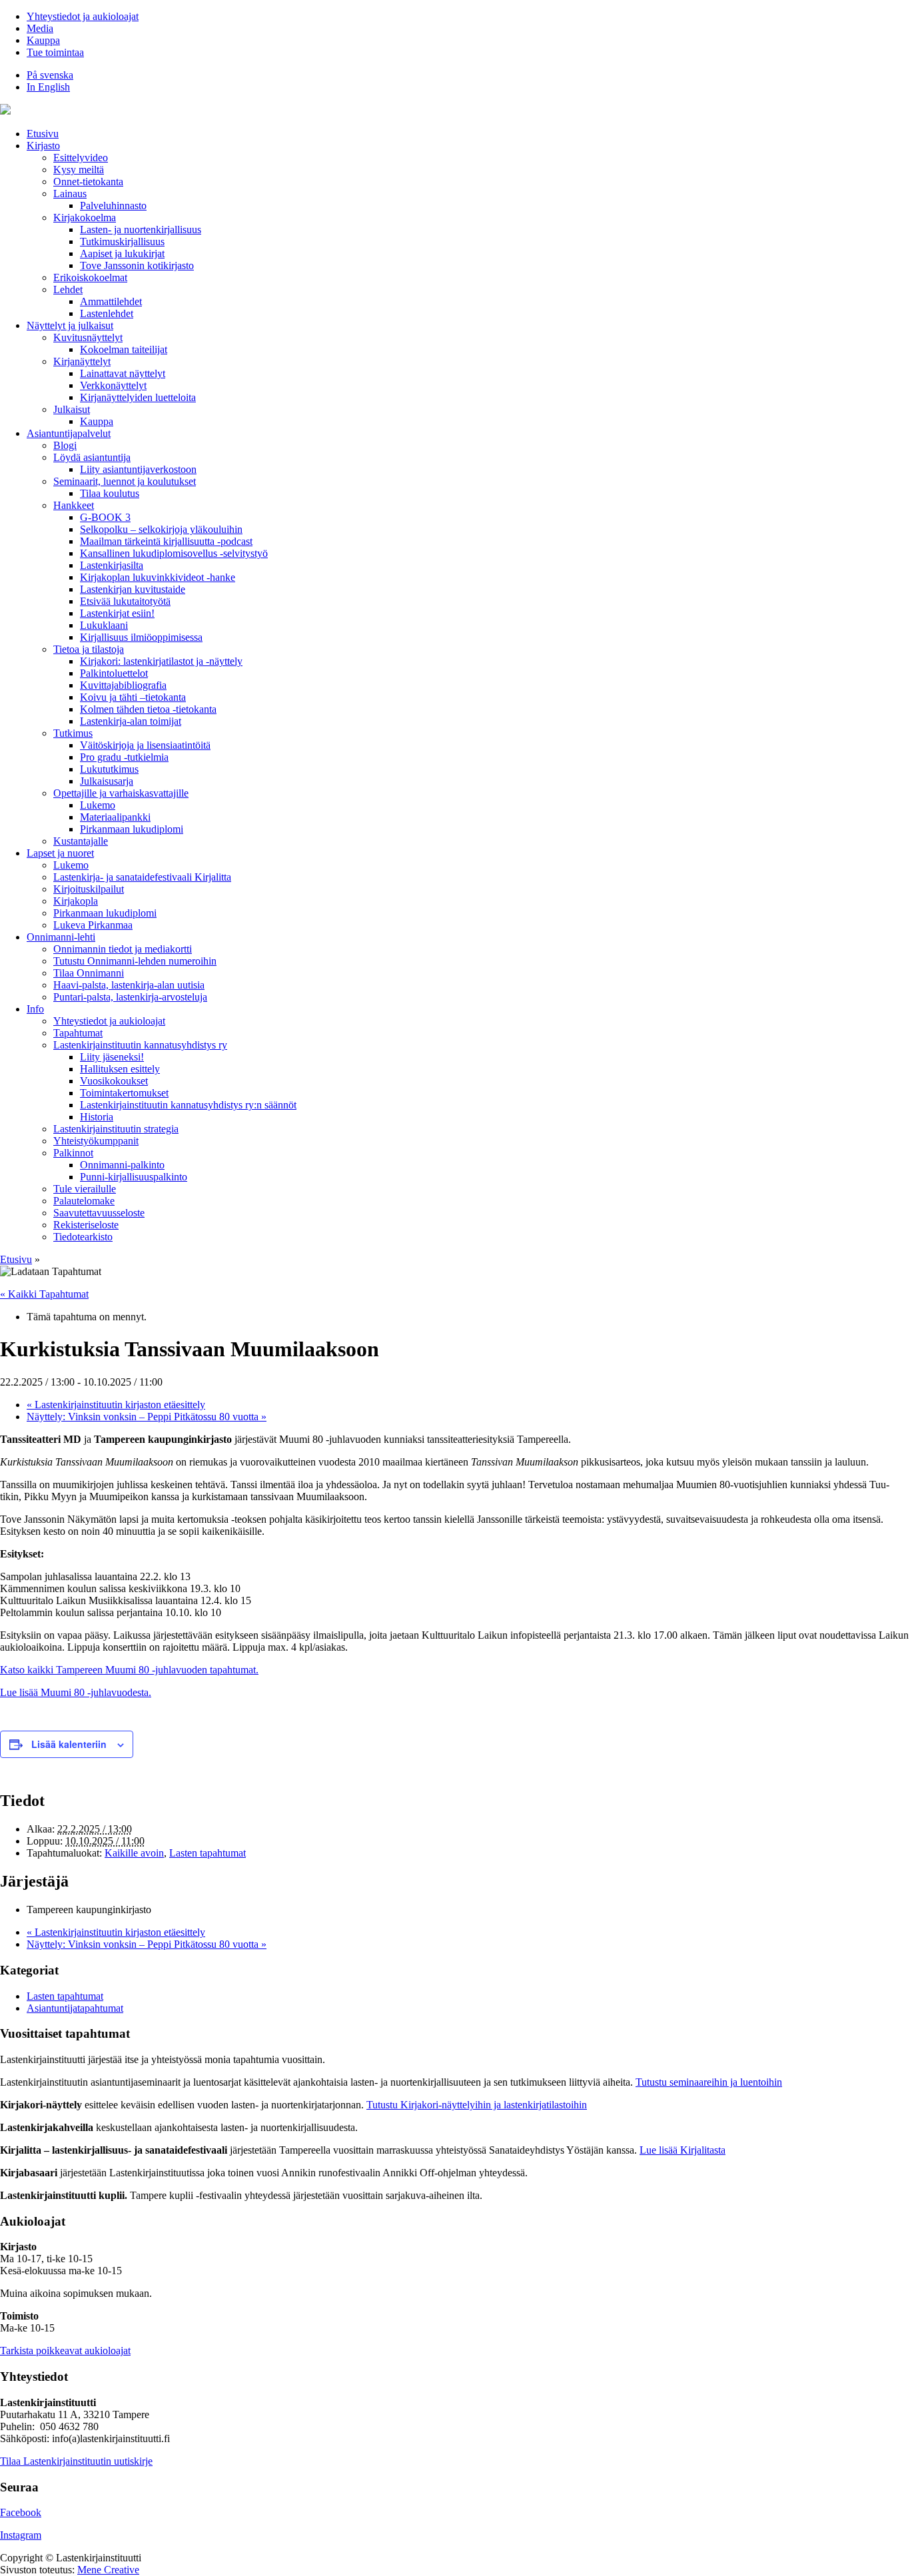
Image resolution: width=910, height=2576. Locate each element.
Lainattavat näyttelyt (123, 373)
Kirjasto (43, 146)
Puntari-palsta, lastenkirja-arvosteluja (130, 997)
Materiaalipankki (115, 817)
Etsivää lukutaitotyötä (125, 601)
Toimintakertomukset (124, 1093)
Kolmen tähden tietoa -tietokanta (148, 709)
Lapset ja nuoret (60, 853)
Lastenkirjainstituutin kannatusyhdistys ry (140, 1045)
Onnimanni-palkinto (122, 1165)
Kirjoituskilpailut (89, 889)
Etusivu (43, 134)
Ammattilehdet (111, 301)
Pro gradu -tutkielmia (124, 757)
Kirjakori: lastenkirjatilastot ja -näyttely (161, 661)
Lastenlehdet (107, 313)
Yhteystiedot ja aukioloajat (83, 16)
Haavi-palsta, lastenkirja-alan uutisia (129, 985)
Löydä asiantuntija (92, 457)
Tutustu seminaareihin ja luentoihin (709, 2082)
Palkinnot (73, 1153)
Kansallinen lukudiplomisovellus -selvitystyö (174, 553)
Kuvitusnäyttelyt (88, 337)
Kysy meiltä (79, 170)
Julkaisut (72, 409)
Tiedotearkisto (83, 1237)
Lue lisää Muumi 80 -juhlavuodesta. (76, 1692)
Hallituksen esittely (120, 1069)
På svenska (50, 75)
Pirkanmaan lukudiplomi (132, 829)
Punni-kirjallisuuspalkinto (134, 1177)
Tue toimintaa (55, 52)
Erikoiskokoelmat (90, 277)
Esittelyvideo (81, 158)
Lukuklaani (104, 625)
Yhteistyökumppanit (96, 1141)
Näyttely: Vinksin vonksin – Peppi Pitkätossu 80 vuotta (147, 1417)
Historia (97, 1117)
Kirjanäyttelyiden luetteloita (138, 397)
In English (48, 87)
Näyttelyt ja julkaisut (70, 325)
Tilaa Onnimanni (89, 973)
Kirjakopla (76, 901)
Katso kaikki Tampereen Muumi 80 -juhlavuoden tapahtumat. (129, 1670)
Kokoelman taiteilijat (124, 349)
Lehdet (68, 289)
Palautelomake (84, 1201)
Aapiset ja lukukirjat (122, 253)
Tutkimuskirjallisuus (122, 241)
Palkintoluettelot (114, 673)
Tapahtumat (78, 1033)
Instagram (21, 2535)
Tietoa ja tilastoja (89, 649)
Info (35, 1009)
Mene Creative (108, 2570)
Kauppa (43, 40)
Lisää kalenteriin (69, 1744)
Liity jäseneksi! (112, 1057)
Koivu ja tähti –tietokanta (133, 697)
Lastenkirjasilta (112, 565)
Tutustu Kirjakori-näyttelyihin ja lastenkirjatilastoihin (477, 2105)
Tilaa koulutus (110, 493)
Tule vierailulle (85, 1189)
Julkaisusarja (107, 781)
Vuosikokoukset (114, 1081)
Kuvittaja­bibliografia (123, 685)
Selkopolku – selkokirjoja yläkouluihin (161, 529)
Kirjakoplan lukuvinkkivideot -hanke (158, 577)
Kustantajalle (81, 841)
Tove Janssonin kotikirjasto (137, 265)
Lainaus (70, 194)
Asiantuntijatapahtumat (75, 2008)
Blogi (65, 445)
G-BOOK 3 (105, 517)
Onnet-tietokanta (88, 182)
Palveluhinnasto (113, 206)
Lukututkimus (109, 769)
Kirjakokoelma (85, 217)
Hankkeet (74, 505)
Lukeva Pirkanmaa (93, 925)
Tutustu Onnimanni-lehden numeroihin (135, 961)
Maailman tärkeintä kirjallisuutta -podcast (166, 541)
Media (40, 28)
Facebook (21, 2512)
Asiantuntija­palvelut (69, 433)
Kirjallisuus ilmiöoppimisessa (141, 637)
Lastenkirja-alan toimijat (131, 721)
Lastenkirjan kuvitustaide (133, 589)
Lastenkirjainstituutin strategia (116, 1129)
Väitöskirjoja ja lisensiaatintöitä (145, 745)
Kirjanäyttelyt (82, 361)
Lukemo (98, 805)
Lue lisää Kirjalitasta (682, 2150)
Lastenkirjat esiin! (117, 613)
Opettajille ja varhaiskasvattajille (121, 793)
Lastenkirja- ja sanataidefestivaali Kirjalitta (142, 877)
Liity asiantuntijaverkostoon (138, 469)
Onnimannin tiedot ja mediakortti (123, 949)
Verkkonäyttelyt (113, 385)
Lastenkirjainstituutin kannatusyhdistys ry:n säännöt (188, 1105)
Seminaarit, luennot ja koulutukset (125, 481)
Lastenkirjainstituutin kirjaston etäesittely (116, 1405)
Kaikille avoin (134, 1853)
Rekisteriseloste (86, 1225)
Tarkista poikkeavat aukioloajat (65, 2351)
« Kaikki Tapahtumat (44, 1294)
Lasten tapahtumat (208, 1853)
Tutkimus (73, 733)
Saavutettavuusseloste (99, 1213)
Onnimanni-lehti (61, 937)
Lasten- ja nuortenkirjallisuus (141, 229)
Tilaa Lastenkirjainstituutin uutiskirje (76, 2461)
